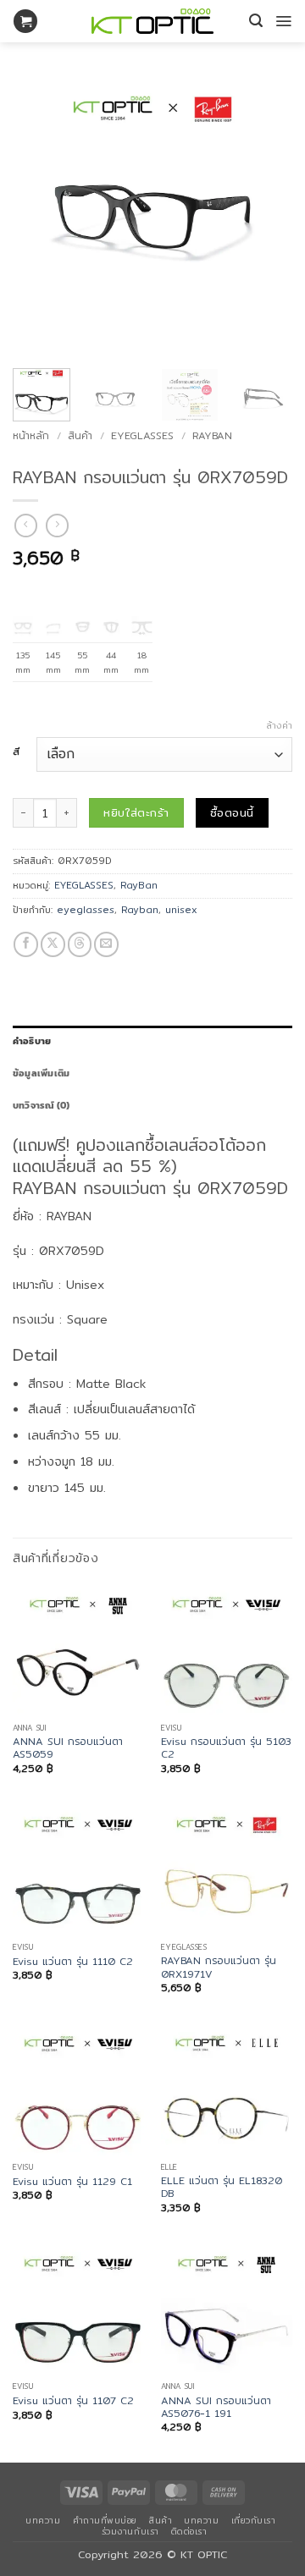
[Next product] (26, 526)
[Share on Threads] (80, 944)
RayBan (212, 435)
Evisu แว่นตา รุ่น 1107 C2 (73, 2400)
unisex (181, 910)
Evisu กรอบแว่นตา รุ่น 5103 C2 (226, 1748)
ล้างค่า (279, 725)
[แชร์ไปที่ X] (53, 944)
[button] (25, 22)
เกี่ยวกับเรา (254, 2520)
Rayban (140, 910)
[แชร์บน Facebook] (26, 944)
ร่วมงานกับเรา (130, 2531)
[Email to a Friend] (106, 944)
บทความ (43, 2520)
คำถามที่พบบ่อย (105, 2520)
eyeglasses (86, 910)
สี (16, 752)
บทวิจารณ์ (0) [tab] (41, 1105)
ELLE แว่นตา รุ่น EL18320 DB (222, 2187)
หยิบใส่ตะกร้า (136, 812)
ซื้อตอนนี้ (232, 812)
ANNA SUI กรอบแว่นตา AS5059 (68, 1748)
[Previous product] (57, 526)
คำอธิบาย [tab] (32, 1041)
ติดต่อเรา (189, 2531)
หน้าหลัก (31, 435)
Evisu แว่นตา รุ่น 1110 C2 (73, 1961)
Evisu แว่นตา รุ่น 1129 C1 (72, 2181)
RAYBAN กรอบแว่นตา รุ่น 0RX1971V (219, 1967)
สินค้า (80, 435)
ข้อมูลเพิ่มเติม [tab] (41, 1073)
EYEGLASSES (142, 435)
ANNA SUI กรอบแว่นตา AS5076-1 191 (216, 2407)
